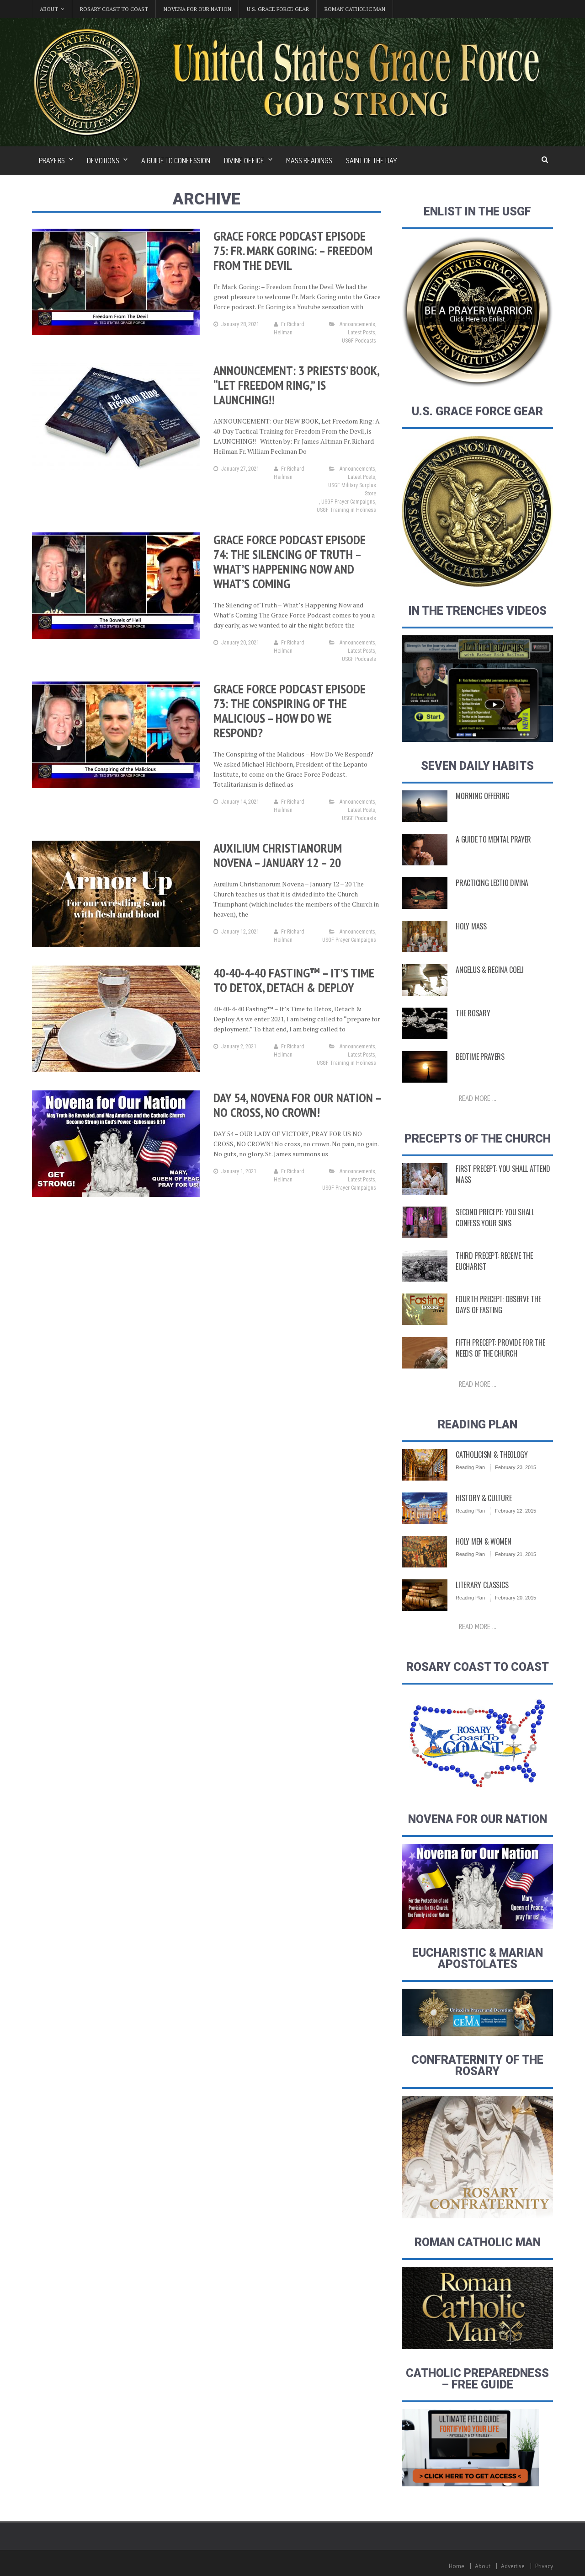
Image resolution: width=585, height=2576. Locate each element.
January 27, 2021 (240, 469)
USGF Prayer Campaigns (348, 502)
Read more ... (478, 1098)
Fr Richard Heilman (289, 328)
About (483, 2566)
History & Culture (484, 1498)
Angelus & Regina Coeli (489, 970)
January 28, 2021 (240, 324)
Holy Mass (471, 926)
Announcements (357, 324)
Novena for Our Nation (197, 9)
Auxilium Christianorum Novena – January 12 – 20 (278, 855)
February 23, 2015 (516, 1467)
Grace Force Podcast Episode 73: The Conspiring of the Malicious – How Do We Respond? (290, 711)
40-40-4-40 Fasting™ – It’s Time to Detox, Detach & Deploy (294, 980)
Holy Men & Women (483, 1541)
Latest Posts (362, 333)
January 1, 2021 (239, 1171)
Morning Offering (482, 796)
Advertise (513, 2566)
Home (457, 2566)
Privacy (544, 2566)
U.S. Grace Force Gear (278, 9)
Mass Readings (309, 161)
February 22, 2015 (516, 1511)
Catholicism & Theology (492, 1454)
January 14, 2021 (240, 802)
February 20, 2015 (516, 1598)
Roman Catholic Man (355, 9)
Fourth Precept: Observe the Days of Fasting (498, 1304)
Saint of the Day (372, 161)
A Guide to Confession (176, 161)
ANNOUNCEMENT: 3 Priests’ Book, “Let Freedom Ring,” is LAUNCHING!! (296, 385)
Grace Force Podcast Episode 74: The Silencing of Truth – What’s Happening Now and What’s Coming (290, 561)
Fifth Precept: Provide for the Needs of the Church (500, 1348)
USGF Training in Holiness (346, 510)
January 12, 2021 (240, 932)
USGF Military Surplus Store (352, 489)
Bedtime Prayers (480, 1057)
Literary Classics (482, 1585)
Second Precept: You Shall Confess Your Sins (495, 1218)
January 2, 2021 (239, 1046)
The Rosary (473, 1013)
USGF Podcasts (359, 341)
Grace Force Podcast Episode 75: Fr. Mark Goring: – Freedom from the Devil (293, 250)
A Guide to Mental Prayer (493, 839)
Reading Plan (470, 1467)
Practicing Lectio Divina (492, 883)
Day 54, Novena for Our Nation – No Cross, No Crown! (297, 1105)
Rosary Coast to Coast (114, 9)
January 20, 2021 (240, 643)
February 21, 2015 (516, 1554)
